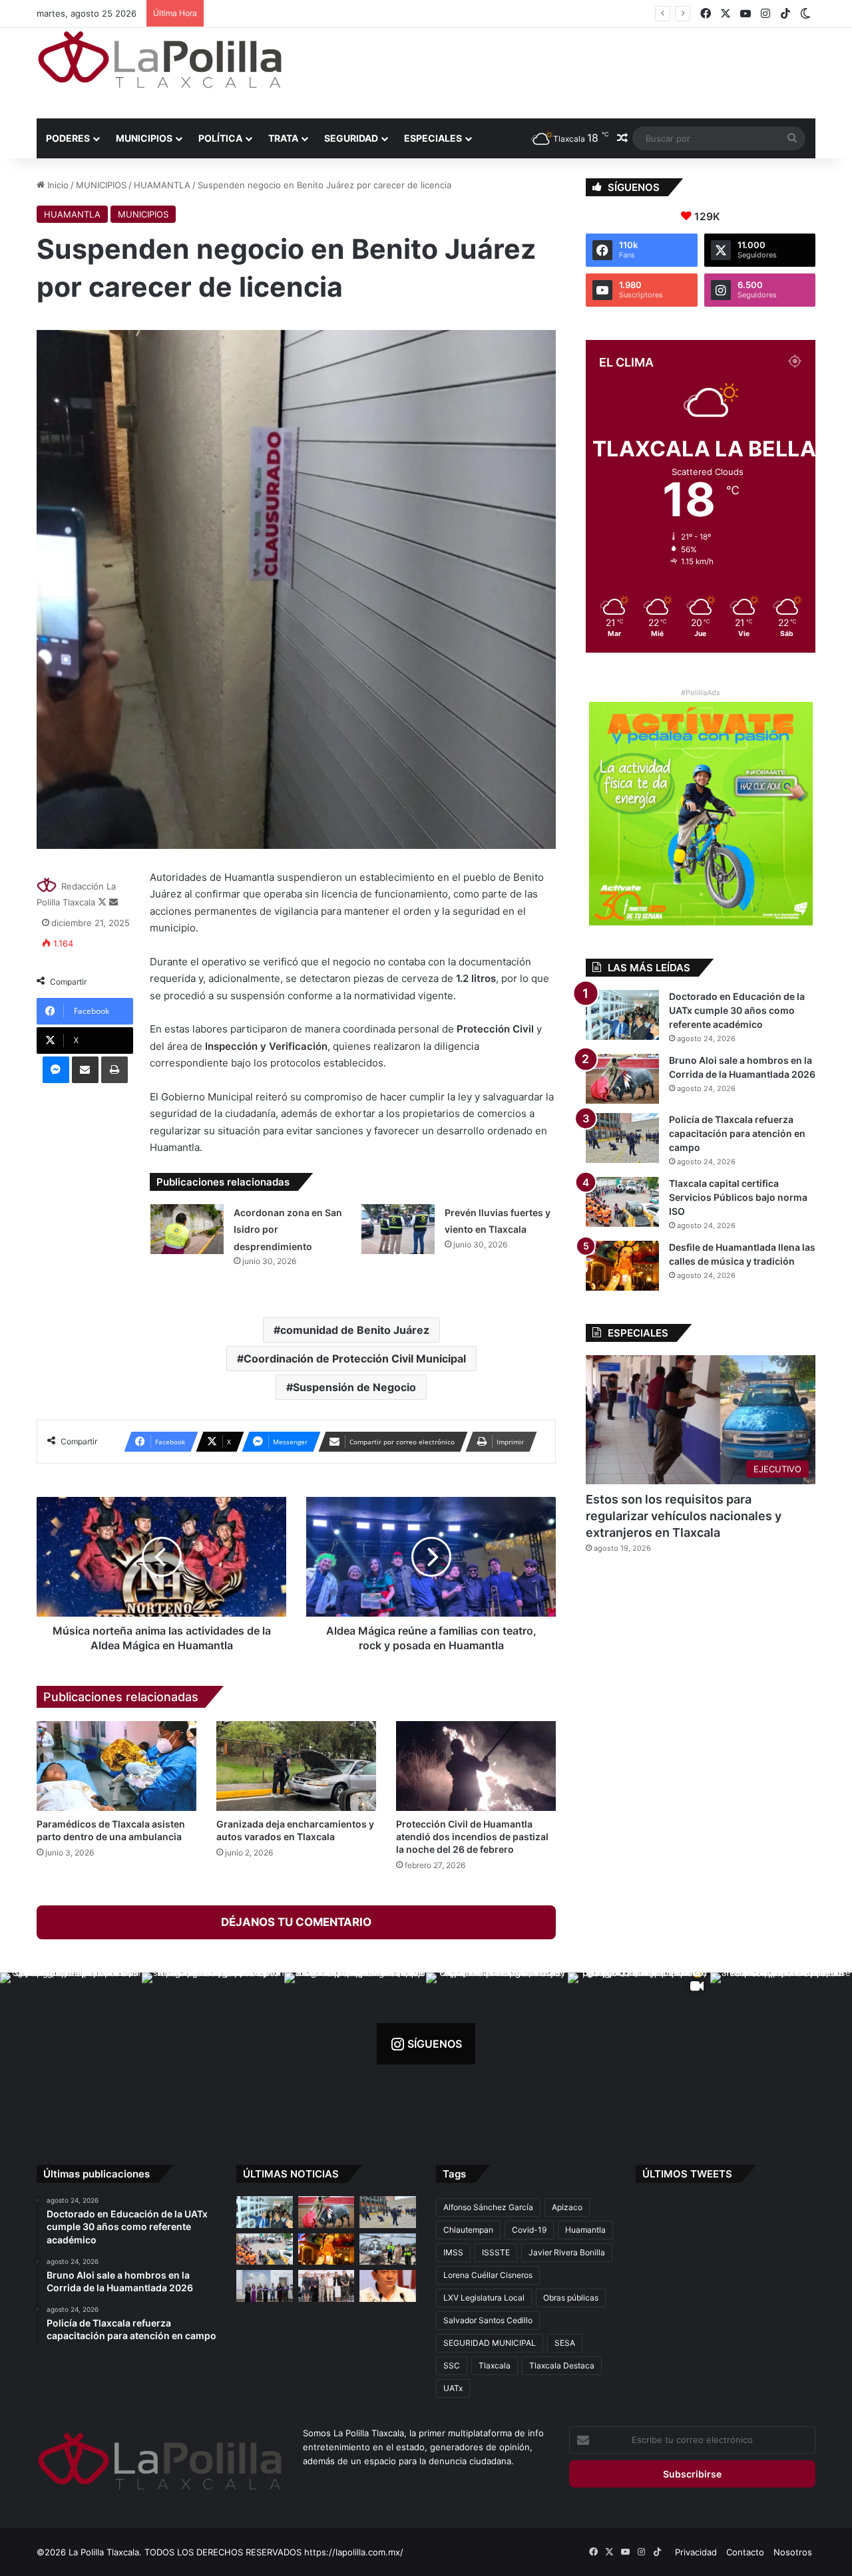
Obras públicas (571, 2298)
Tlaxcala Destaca (562, 2365)
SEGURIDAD (351, 138)
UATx (453, 2388)
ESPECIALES (433, 138)
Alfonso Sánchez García (488, 2207)
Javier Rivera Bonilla (567, 2252)
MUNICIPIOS (144, 138)
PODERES (68, 138)
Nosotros (793, 2552)
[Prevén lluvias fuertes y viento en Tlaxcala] (398, 1229)
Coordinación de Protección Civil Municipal (355, 1359)
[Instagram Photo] (71, 2043)
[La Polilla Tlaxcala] (160, 60)
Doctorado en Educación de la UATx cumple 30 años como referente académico (737, 1010)
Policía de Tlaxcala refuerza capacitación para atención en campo (737, 1133)
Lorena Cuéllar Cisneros (488, 2275)
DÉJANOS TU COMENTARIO (296, 1922)
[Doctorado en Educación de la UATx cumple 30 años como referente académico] (622, 1015)
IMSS (453, 2252)
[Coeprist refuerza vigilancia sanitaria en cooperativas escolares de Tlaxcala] (388, 2286)
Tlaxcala (495, 2365)
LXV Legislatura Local (484, 2298)
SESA (565, 2343)
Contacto (745, 2552)
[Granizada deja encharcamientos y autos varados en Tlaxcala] (296, 1766)
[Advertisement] (559, 71)
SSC (452, 2365)
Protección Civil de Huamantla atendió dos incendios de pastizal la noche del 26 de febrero (472, 1837)
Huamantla (585, 2230)
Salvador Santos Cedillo (488, 2320)
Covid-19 (529, 2230)
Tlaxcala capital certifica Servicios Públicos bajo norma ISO (330, 13)
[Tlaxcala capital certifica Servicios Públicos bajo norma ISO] (622, 1202)
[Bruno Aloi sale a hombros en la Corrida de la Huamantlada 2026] (622, 1079)
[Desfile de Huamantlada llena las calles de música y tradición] (622, 1266)
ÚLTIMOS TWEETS (687, 2174)
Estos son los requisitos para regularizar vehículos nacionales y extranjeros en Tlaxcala (684, 1516)
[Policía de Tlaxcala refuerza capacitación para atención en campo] (622, 1138)
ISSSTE (496, 2252)
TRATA (283, 138)
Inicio (57, 185)
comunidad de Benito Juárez (355, 1330)
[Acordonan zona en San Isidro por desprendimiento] (187, 1229)
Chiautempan (468, 2230)
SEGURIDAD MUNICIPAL (490, 2343)
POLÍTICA (220, 138)
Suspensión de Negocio (354, 1387)
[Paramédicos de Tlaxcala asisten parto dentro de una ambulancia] (116, 1766)
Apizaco (567, 2207)
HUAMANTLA (162, 185)
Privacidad (696, 2552)
